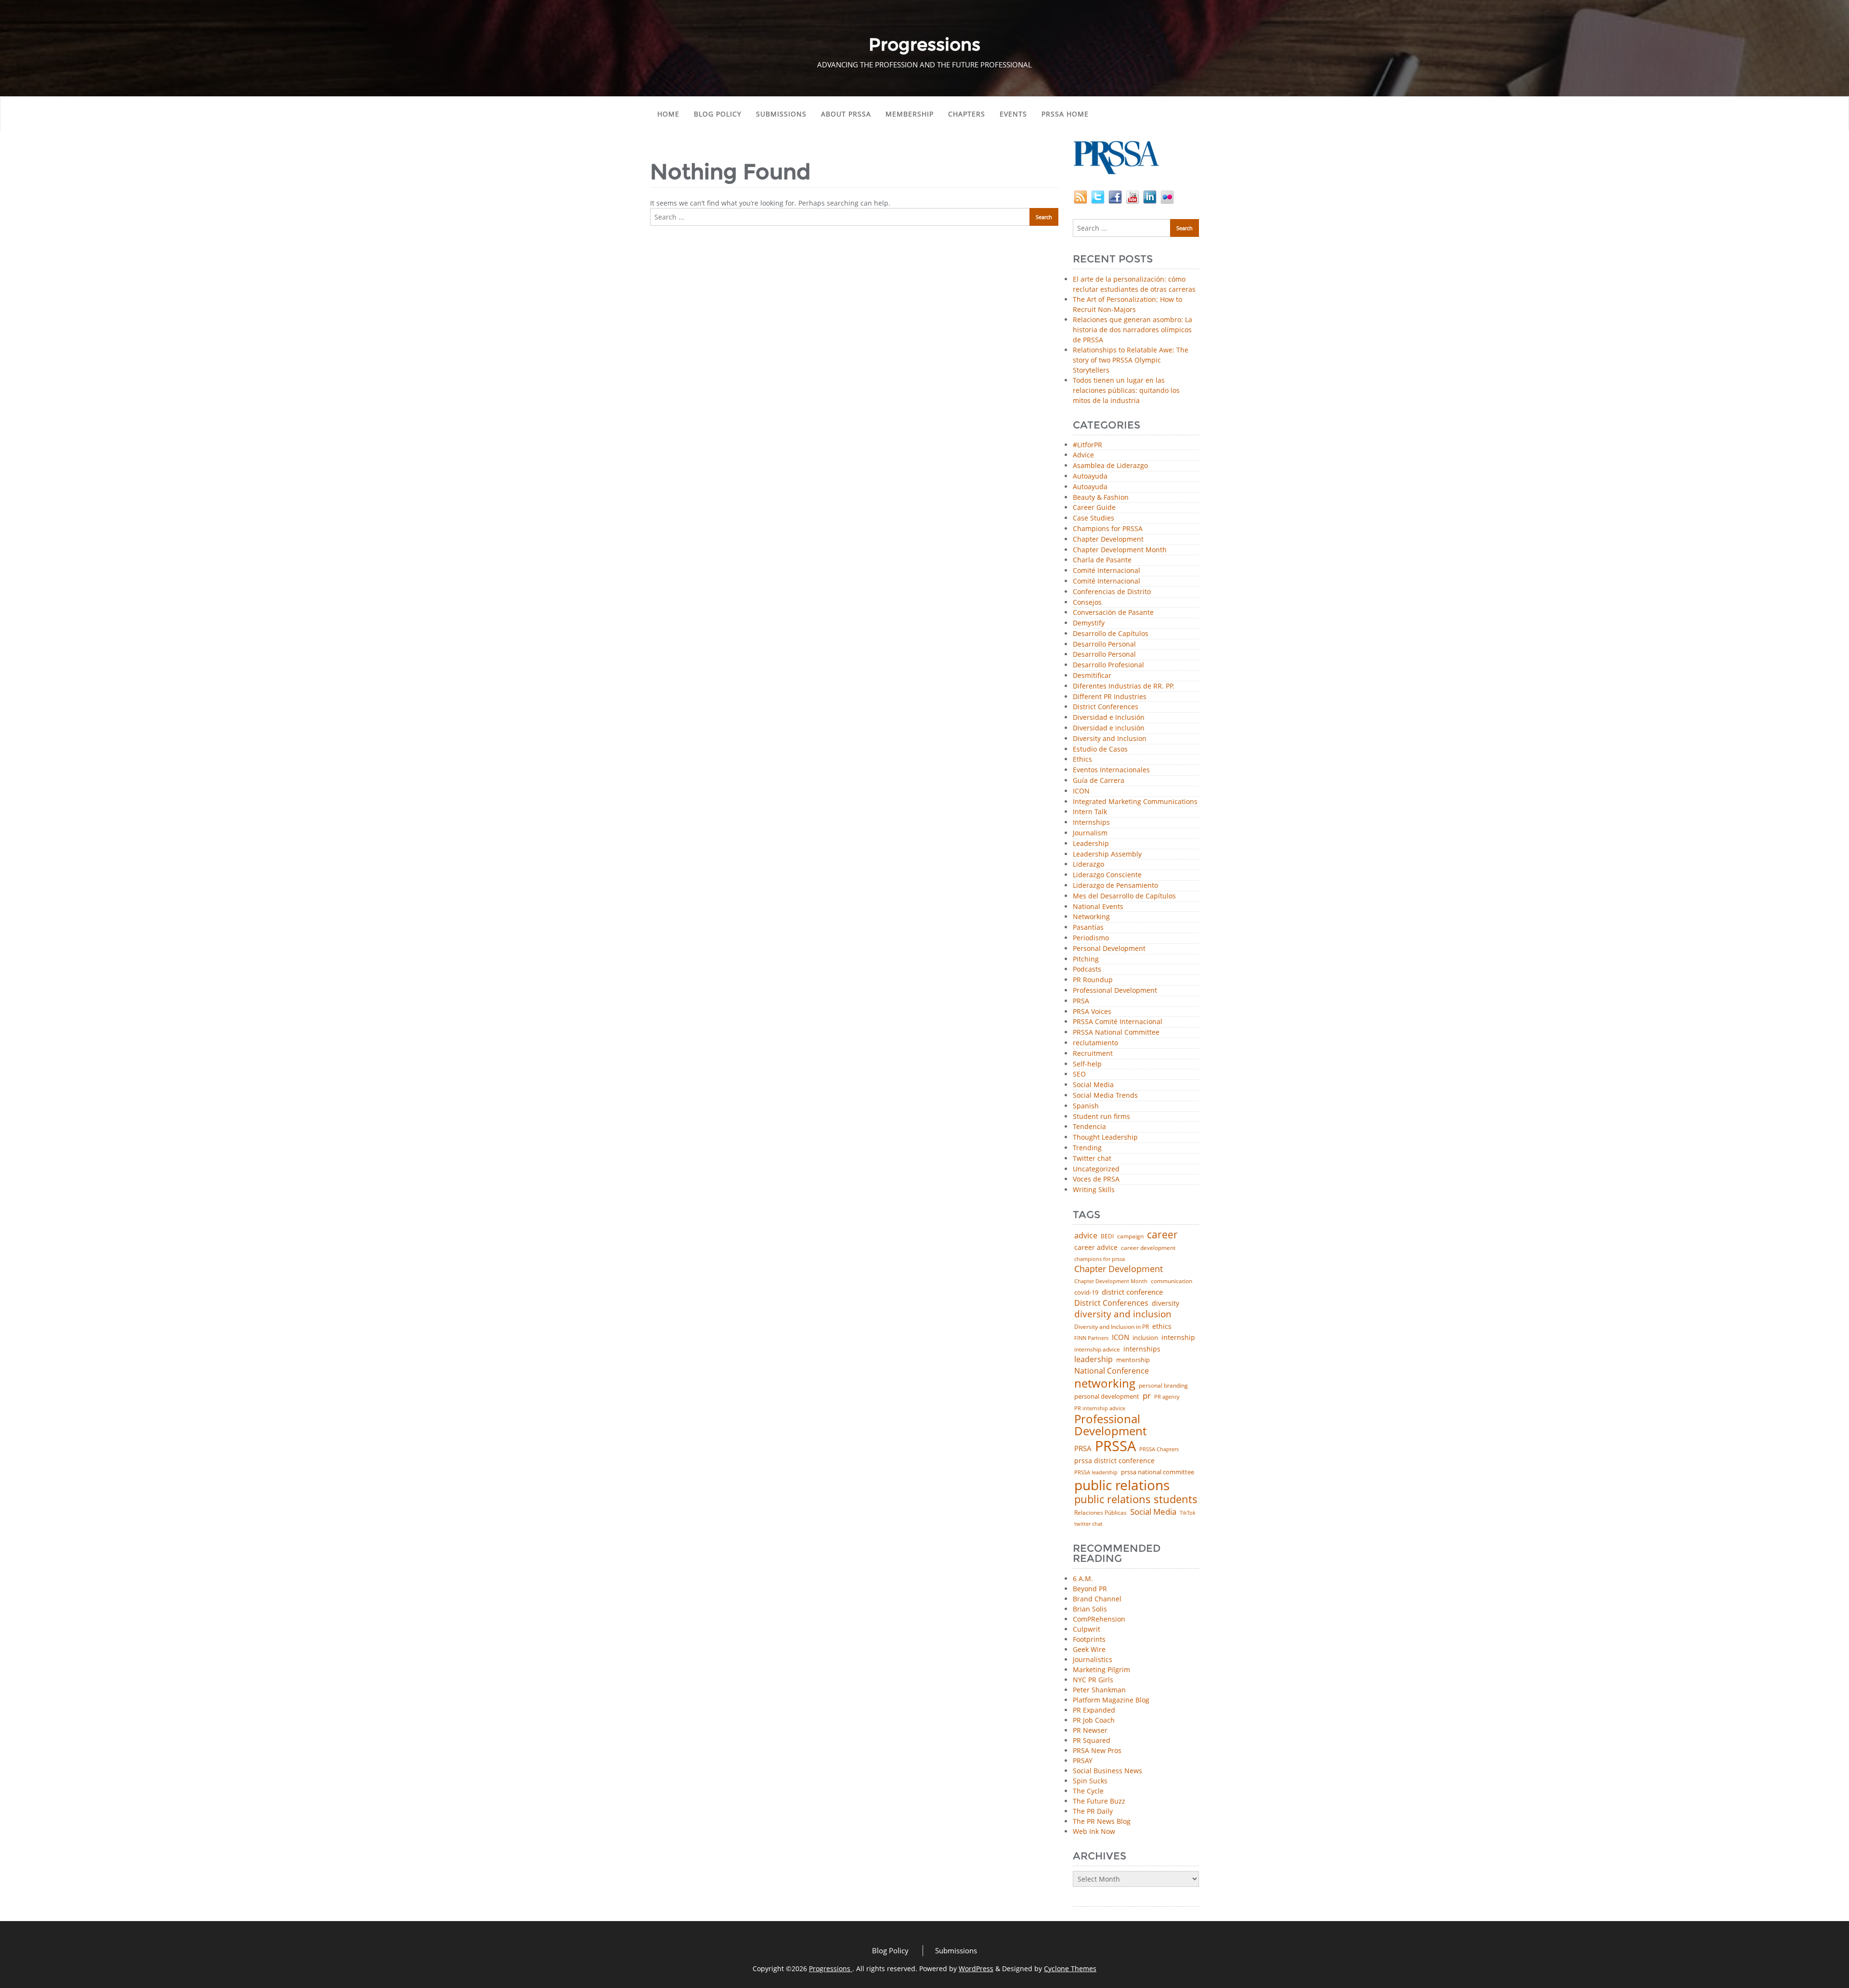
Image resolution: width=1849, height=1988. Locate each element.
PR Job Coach (1094, 1720)
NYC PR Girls (1093, 1680)
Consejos (1087, 603)
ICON (1081, 791)
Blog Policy (718, 114)
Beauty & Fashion (1101, 498)
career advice (1096, 1247)
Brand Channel (1097, 1599)
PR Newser (1090, 1730)
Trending (1087, 1148)
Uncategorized (1096, 1169)
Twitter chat (1092, 1159)
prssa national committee (1158, 1473)
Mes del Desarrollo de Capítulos (1124, 896)
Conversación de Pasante (1113, 613)
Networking (1091, 917)
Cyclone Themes (1070, 1969)
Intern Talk (1090, 812)
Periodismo (1091, 938)
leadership (1094, 1360)
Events (1013, 114)
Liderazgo (1088, 864)
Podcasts (1087, 969)
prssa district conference (1114, 1461)
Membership (910, 114)
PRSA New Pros (1097, 1750)
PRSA (1081, 1001)
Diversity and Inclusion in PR (1112, 1327)
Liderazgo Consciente (1107, 875)
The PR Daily (1093, 1811)
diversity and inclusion (1123, 1314)
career (1162, 1235)
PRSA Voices (1092, 1012)
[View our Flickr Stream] (1167, 196)
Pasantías (1088, 928)
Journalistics (1093, 1659)
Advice (1083, 455)
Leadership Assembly (1107, 854)
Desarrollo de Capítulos (1111, 634)
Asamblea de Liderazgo (1110, 466)
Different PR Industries (1110, 697)
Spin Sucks (1090, 1781)
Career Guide (1094, 508)
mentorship (1133, 1360)
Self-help (1087, 1064)
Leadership (1091, 844)
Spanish (1086, 1106)
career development (1148, 1248)
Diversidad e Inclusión (1109, 718)
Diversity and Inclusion (1110, 739)
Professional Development (1115, 991)
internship (1178, 1338)
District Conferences (1106, 707)
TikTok (1188, 1513)
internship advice (1097, 1350)
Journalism (1090, 833)
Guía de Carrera (1099, 781)
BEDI (1107, 1236)
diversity (1165, 1303)
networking (1105, 1383)
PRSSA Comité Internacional (1118, 1022)
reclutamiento (1095, 1043)
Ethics (1082, 760)
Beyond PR (1090, 1589)
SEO (1079, 1074)
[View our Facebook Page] (1115, 196)
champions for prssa (1100, 1259)
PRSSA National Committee (1116, 1033)
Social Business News (1107, 1771)
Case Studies (1094, 518)
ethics (1162, 1326)
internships (1142, 1349)
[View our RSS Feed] (1081, 196)
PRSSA (1115, 1446)
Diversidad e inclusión (1109, 728)
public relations (1122, 1485)
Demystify (1089, 623)
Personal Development (1109, 949)
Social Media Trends (1105, 1096)
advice (1086, 1235)
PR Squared (1092, 1740)
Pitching (1086, 959)
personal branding (1163, 1386)
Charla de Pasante (1102, 560)
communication (1172, 1281)
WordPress (976, 1969)
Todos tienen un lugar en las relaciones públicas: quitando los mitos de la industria (1126, 390)
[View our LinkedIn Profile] (1150, 196)
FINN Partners (1091, 1338)
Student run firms (1101, 1117)
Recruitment (1093, 1054)
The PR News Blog (1102, 1821)
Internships (1091, 823)
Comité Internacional (1107, 571)
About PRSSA (846, 114)
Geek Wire (1089, 1649)
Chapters (967, 114)
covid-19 (1086, 1293)
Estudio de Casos (1100, 749)
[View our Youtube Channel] (1133, 196)
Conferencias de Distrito (1112, 592)
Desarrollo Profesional (1108, 665)
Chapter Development (1108, 539)
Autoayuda (1090, 476)
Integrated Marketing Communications (1135, 802)
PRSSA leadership (1096, 1472)
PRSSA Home (1065, 114)
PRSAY (1083, 1761)
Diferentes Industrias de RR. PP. (1124, 686)
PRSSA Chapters (1159, 1449)
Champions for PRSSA (1108, 529)
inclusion (1145, 1338)
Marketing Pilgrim (1101, 1670)
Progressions (831, 1969)
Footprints (1089, 1639)
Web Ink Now (1094, 1831)
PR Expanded (1094, 1710)
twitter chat (1088, 1524)
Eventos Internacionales (1111, 770)
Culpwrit (1087, 1629)
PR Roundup (1093, 980)
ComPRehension (1099, 1619)
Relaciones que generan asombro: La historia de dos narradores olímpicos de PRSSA (1133, 330)
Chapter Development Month (1120, 550)
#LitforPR (1087, 445)
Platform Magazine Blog (1111, 1700)
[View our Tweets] (1098, 196)
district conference (1132, 1292)
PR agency (1167, 1397)
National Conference (1112, 1371)
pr (1147, 1396)
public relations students (1136, 1499)
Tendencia (1089, 1127)
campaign (1130, 1236)
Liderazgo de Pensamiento (1115, 886)
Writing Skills (1094, 1190)
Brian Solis (1090, 1609)
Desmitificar (1092, 676)
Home (668, 114)
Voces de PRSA (1096, 1179)
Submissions (781, 114)
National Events (1098, 907)
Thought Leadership (1105, 1137)
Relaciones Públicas (1100, 1513)
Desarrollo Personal (1104, 644)
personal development (1107, 1397)
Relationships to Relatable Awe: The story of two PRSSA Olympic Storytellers (1131, 360)
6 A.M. (1083, 1579)
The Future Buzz (1099, 1801)
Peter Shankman (1099, 1690)
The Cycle (1088, 1791)
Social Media (1093, 1085)
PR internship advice (1100, 1409)
